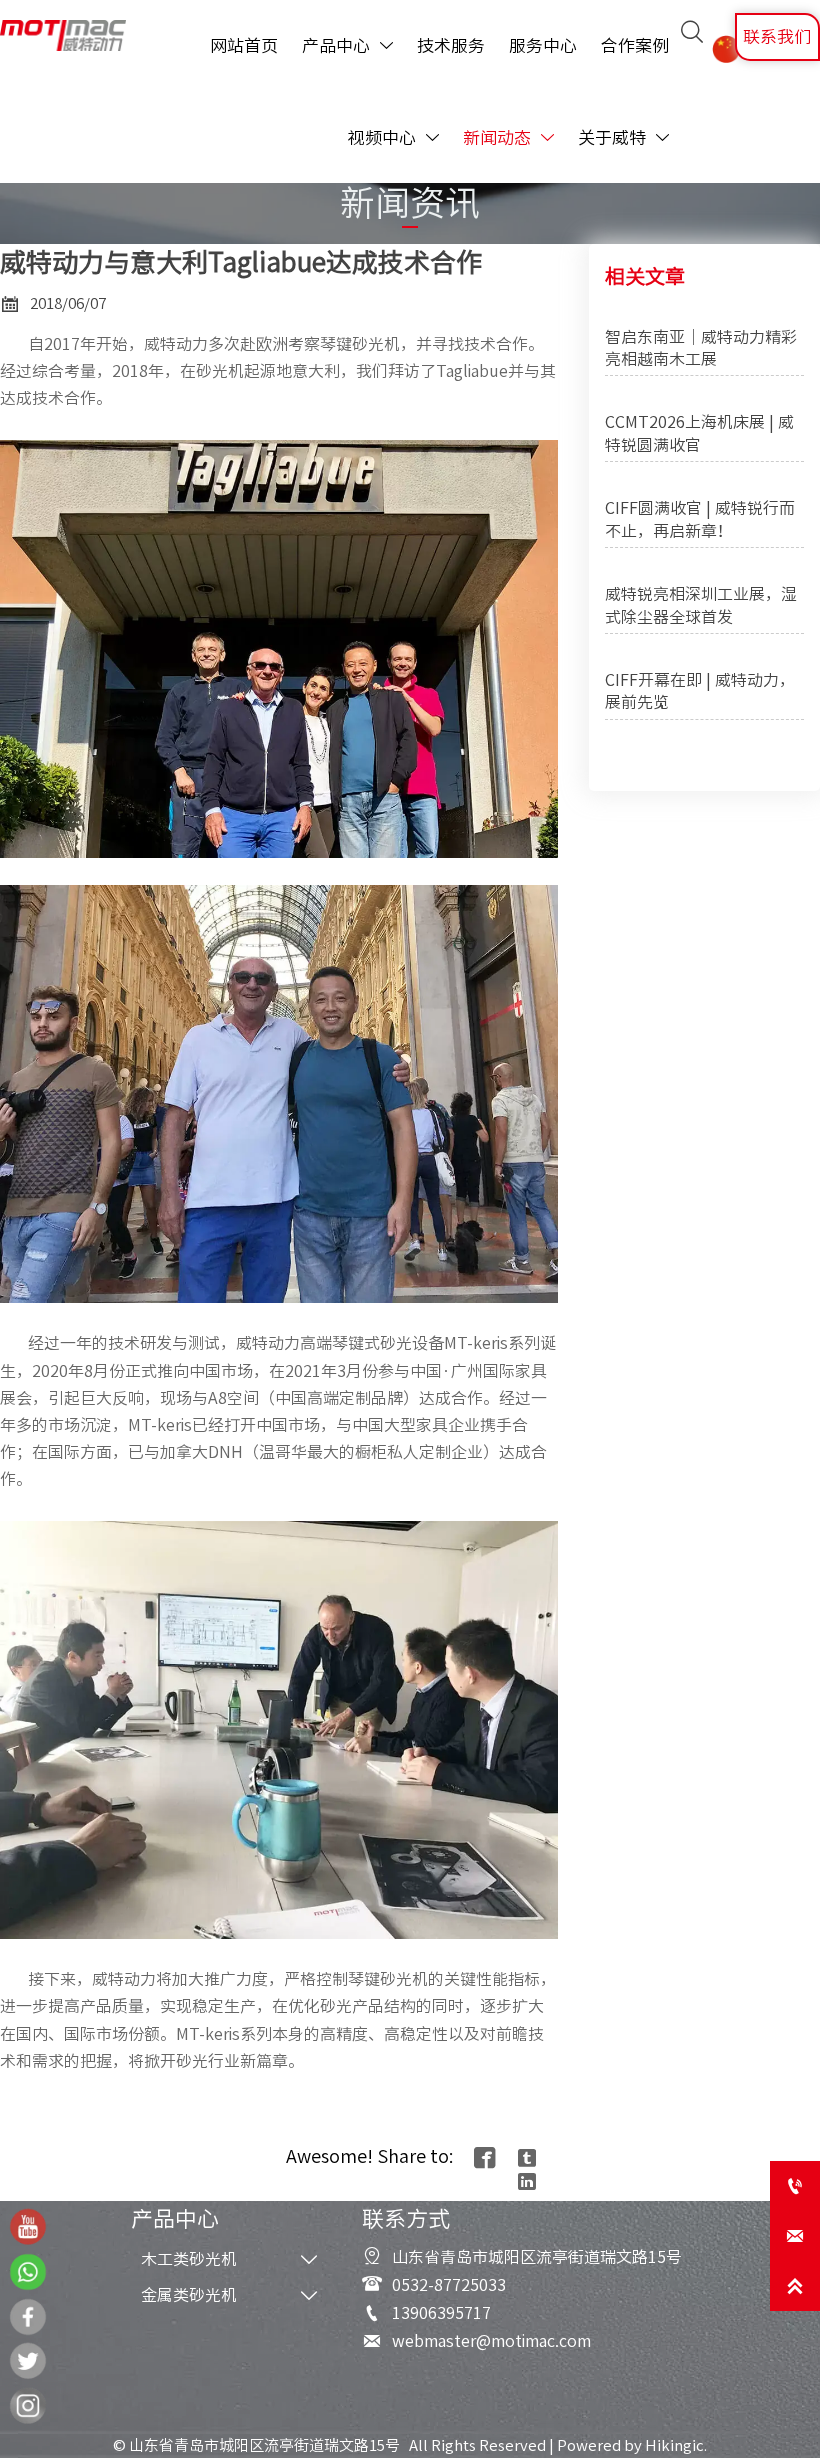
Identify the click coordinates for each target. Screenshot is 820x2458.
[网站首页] (63, 35)
